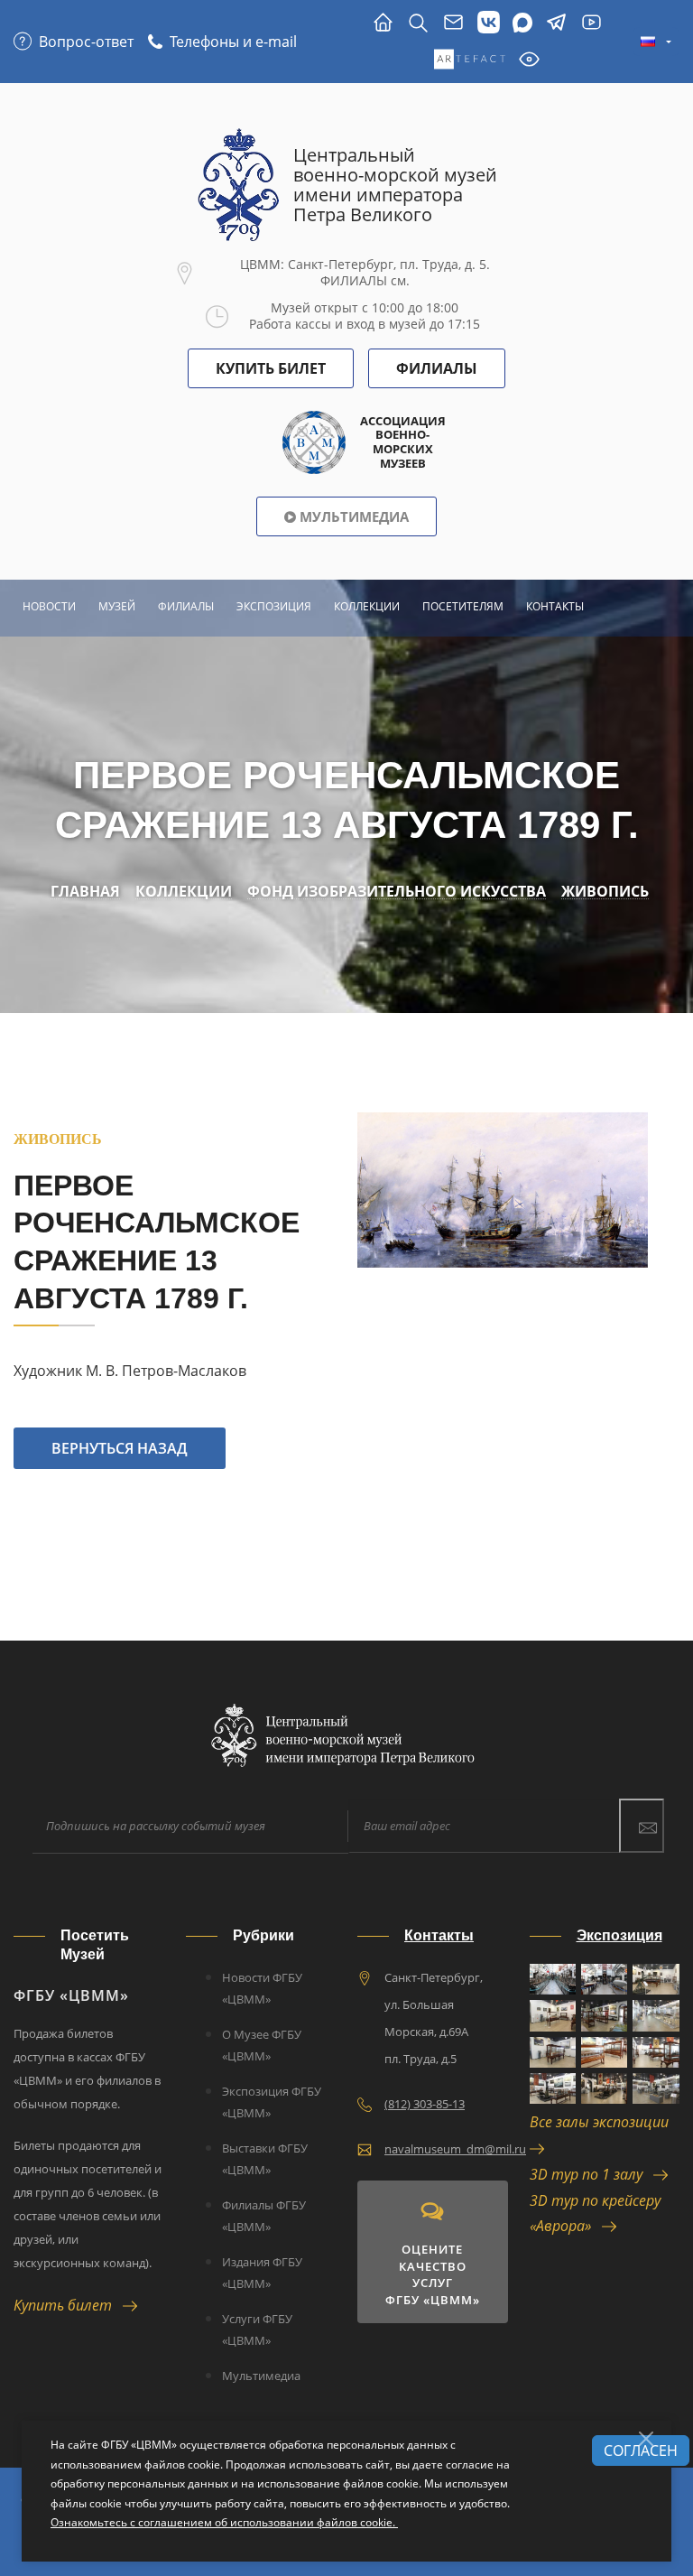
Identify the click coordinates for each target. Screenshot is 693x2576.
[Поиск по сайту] (418, 23)
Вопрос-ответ (86, 42)
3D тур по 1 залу (591, 2174)
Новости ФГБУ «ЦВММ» (262, 1988)
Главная (85, 892)
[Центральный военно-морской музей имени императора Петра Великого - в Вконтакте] (489, 23)
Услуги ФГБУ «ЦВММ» (257, 2330)
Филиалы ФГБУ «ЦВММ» (264, 2216)
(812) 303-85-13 (425, 2104)
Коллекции (367, 606)
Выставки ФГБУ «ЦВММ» (265, 2159)
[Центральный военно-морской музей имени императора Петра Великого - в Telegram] (556, 23)
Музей (117, 606)
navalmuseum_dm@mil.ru (455, 2149)
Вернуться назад (120, 1448)
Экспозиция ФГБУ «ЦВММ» (272, 2102)
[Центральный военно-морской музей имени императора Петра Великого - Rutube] (591, 23)
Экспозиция (274, 606)
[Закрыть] (646, 2439)
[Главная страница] (383, 23)
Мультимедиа (352, 516)
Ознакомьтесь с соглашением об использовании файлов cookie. (224, 2522)
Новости (49, 606)
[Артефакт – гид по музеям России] (470, 60)
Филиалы (437, 368)
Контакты (555, 606)
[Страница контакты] (453, 23)
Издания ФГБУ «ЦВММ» (262, 2273)
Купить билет (68, 2305)
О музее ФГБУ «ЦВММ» (262, 2045)
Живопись (605, 892)
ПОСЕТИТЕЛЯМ (463, 606)
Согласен (641, 2450)
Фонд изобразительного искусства (397, 892)
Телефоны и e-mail (233, 42)
